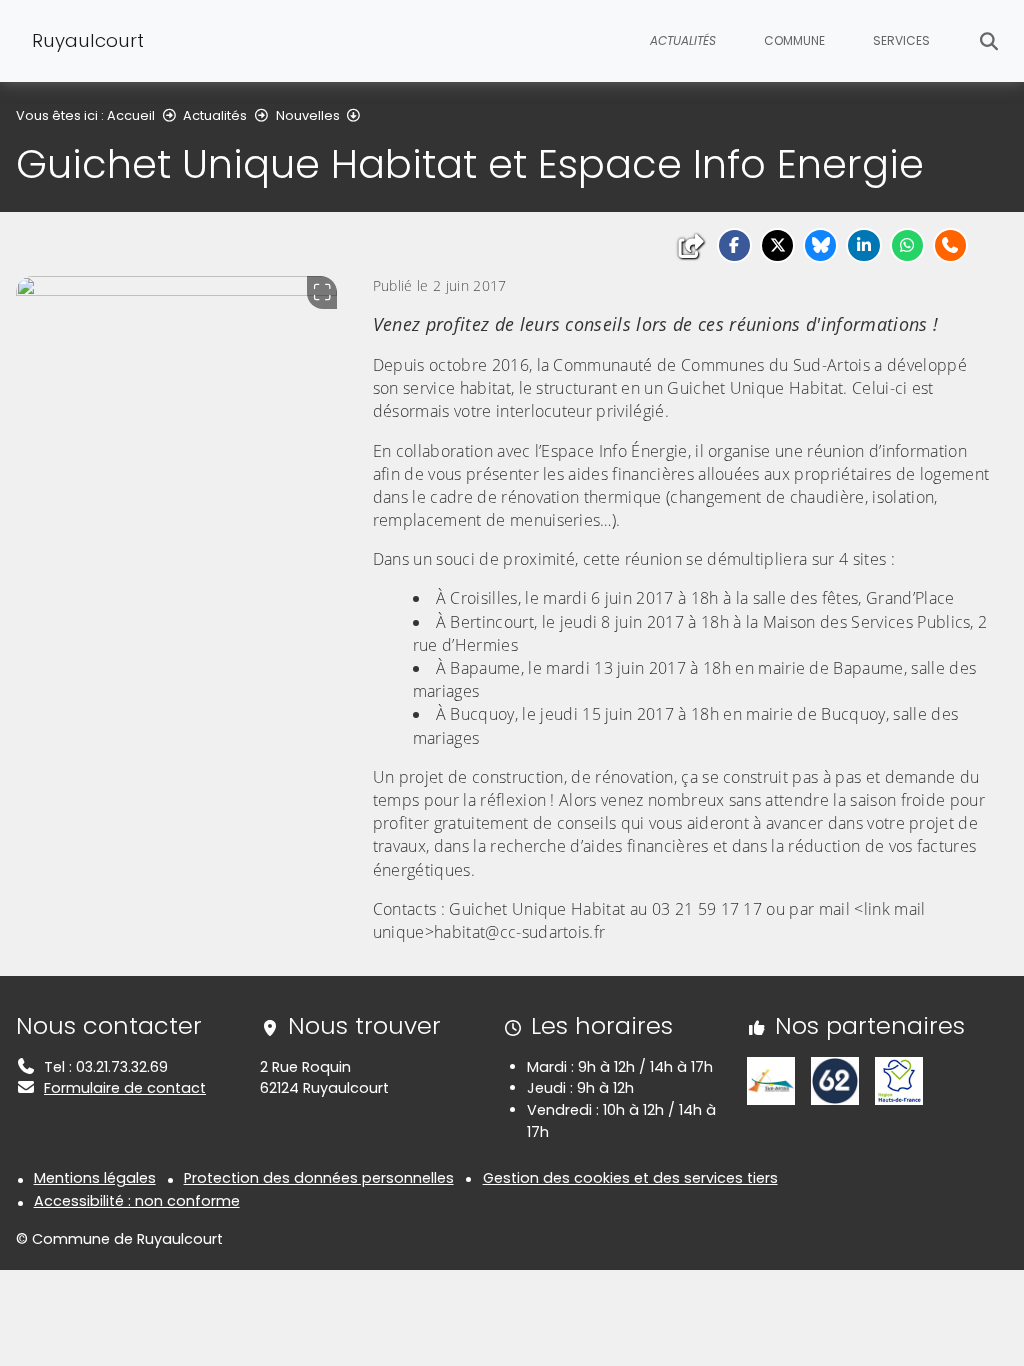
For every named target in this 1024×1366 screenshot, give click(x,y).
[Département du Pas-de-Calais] (835, 1080)
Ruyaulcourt (88, 40)
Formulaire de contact (125, 1088)
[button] (734, 245)
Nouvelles (308, 115)
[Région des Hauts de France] (899, 1080)
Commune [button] (794, 40)
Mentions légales (95, 1178)
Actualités (215, 115)
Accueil (131, 115)
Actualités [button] (683, 40)
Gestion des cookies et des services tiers (630, 1178)
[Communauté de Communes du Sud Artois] (771, 1080)
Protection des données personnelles (319, 1178)
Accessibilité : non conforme (137, 1201)
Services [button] (901, 40)
